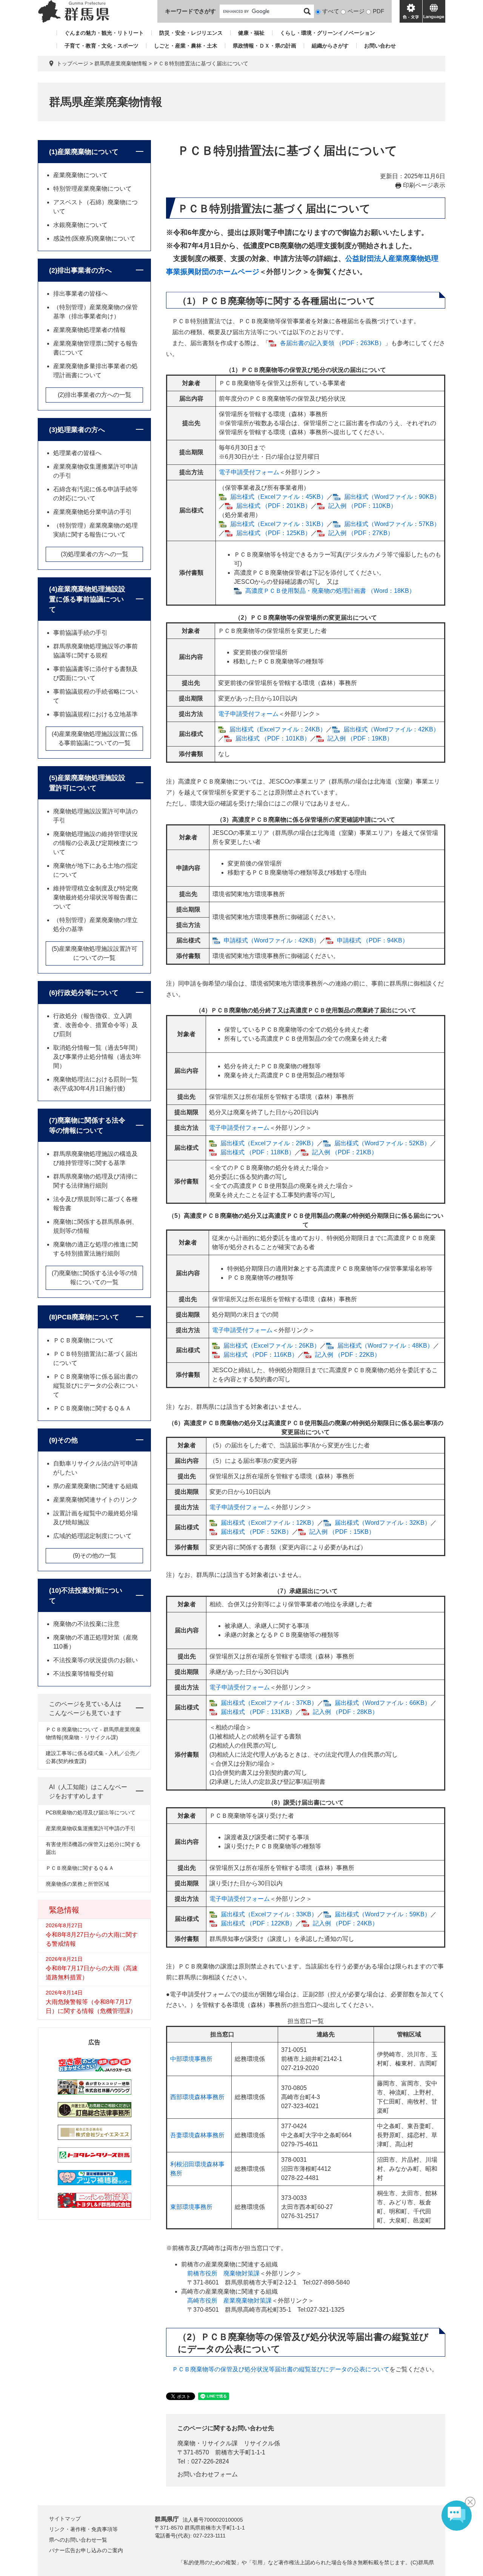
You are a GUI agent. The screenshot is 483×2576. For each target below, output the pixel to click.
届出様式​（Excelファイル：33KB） (269, 1914)
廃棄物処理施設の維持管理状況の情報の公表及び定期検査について (95, 843)
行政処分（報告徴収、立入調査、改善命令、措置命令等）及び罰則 (95, 1025)
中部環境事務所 (191, 2059)
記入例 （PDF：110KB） (362, 506)
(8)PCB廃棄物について (84, 1317)
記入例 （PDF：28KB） (345, 1712)
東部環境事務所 (191, 2207)
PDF (378, 11)
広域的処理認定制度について (92, 1536)
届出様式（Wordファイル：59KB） (383, 1914)
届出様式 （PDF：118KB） (258, 1152)
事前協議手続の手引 (80, 633)
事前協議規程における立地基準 (95, 714)
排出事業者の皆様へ (80, 294)
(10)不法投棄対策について (86, 1596)
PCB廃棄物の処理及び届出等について (91, 1812)
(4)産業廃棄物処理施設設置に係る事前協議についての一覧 (95, 738)
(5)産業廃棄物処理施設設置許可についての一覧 (95, 953)
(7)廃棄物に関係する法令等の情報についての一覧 (95, 1278)
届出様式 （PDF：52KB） (256, 1532)
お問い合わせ (380, 46)
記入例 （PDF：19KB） (360, 738)
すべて (331, 11)
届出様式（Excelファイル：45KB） (278, 497)
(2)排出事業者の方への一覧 (95, 395)
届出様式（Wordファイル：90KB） (392, 497)
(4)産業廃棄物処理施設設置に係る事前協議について (87, 599)
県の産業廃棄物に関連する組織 (95, 1486)
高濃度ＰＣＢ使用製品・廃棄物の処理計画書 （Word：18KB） (330, 591)
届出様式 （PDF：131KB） (258, 1712)
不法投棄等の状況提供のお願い (95, 1660)
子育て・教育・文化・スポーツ (102, 46)
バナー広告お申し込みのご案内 (86, 2550)
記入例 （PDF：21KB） (345, 1152)
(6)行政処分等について (84, 993)
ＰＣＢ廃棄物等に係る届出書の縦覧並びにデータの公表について (95, 1386)
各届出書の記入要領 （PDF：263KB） (332, 343)
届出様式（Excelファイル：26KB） (272, 1346)
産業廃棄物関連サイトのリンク (95, 1500)
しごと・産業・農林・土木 (186, 46)
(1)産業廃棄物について (84, 152)
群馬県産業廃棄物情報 (121, 63)
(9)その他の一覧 (95, 1556)
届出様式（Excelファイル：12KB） (269, 1523)
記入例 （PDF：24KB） (345, 1923)
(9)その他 (63, 1440)
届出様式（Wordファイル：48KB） (385, 1346)
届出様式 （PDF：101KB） (273, 738)
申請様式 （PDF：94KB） (373, 940)
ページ (356, 11)
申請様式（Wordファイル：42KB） (272, 940)
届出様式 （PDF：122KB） (258, 1923)
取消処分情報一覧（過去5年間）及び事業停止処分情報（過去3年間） (97, 1057)
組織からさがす (330, 46)
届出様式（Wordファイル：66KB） (383, 1703)
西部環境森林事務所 (197, 2097)
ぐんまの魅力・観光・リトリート (104, 33)
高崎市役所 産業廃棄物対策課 (229, 2301)
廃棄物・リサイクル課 (208, 2443)
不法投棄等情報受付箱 (83, 1674)
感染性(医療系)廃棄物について (94, 238)
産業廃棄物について (80, 175)
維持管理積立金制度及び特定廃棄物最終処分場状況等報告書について (95, 897)
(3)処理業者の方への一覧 (95, 554)
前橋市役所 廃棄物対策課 (223, 2273)
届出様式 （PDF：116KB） (261, 1355)
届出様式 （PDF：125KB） (274, 533)
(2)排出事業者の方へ (80, 270)
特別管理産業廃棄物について (92, 189)
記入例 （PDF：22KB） (348, 1355)
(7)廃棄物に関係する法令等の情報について (87, 1125)
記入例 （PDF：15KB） (342, 1532)
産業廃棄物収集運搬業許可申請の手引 (91, 1828)
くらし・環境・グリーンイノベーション (328, 33)
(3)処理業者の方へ (77, 430)
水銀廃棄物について (80, 225)
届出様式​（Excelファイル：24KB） (278, 729)
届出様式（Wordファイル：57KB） (392, 524)
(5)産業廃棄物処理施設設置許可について (87, 783)
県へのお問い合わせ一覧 (78, 2540)
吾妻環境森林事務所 (197, 2135)
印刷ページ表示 (424, 185)
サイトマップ (65, 2519)
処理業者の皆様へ (77, 453)
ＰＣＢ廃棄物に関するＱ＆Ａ (92, 1408)
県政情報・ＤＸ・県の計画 (265, 46)
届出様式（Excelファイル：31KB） (278, 524)
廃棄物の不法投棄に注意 (86, 1624)
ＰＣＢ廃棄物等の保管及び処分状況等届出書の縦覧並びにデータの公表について (281, 2369)
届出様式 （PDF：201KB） (274, 506)
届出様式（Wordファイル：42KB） (391, 729)
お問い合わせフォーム (208, 2474)
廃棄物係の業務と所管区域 (77, 1884)
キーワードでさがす (190, 11)
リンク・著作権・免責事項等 (83, 2529)
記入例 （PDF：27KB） (361, 533)
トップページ (72, 63)
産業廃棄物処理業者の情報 (89, 330)
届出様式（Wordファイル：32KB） (383, 1523)
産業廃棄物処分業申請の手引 (92, 512)
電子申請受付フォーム (249, 472)
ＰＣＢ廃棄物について (83, 1340)
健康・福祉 (251, 33)
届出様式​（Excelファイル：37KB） (269, 1703)
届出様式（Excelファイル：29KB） (269, 1143)
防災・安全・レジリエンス (191, 33)
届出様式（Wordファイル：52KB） (382, 1143)
